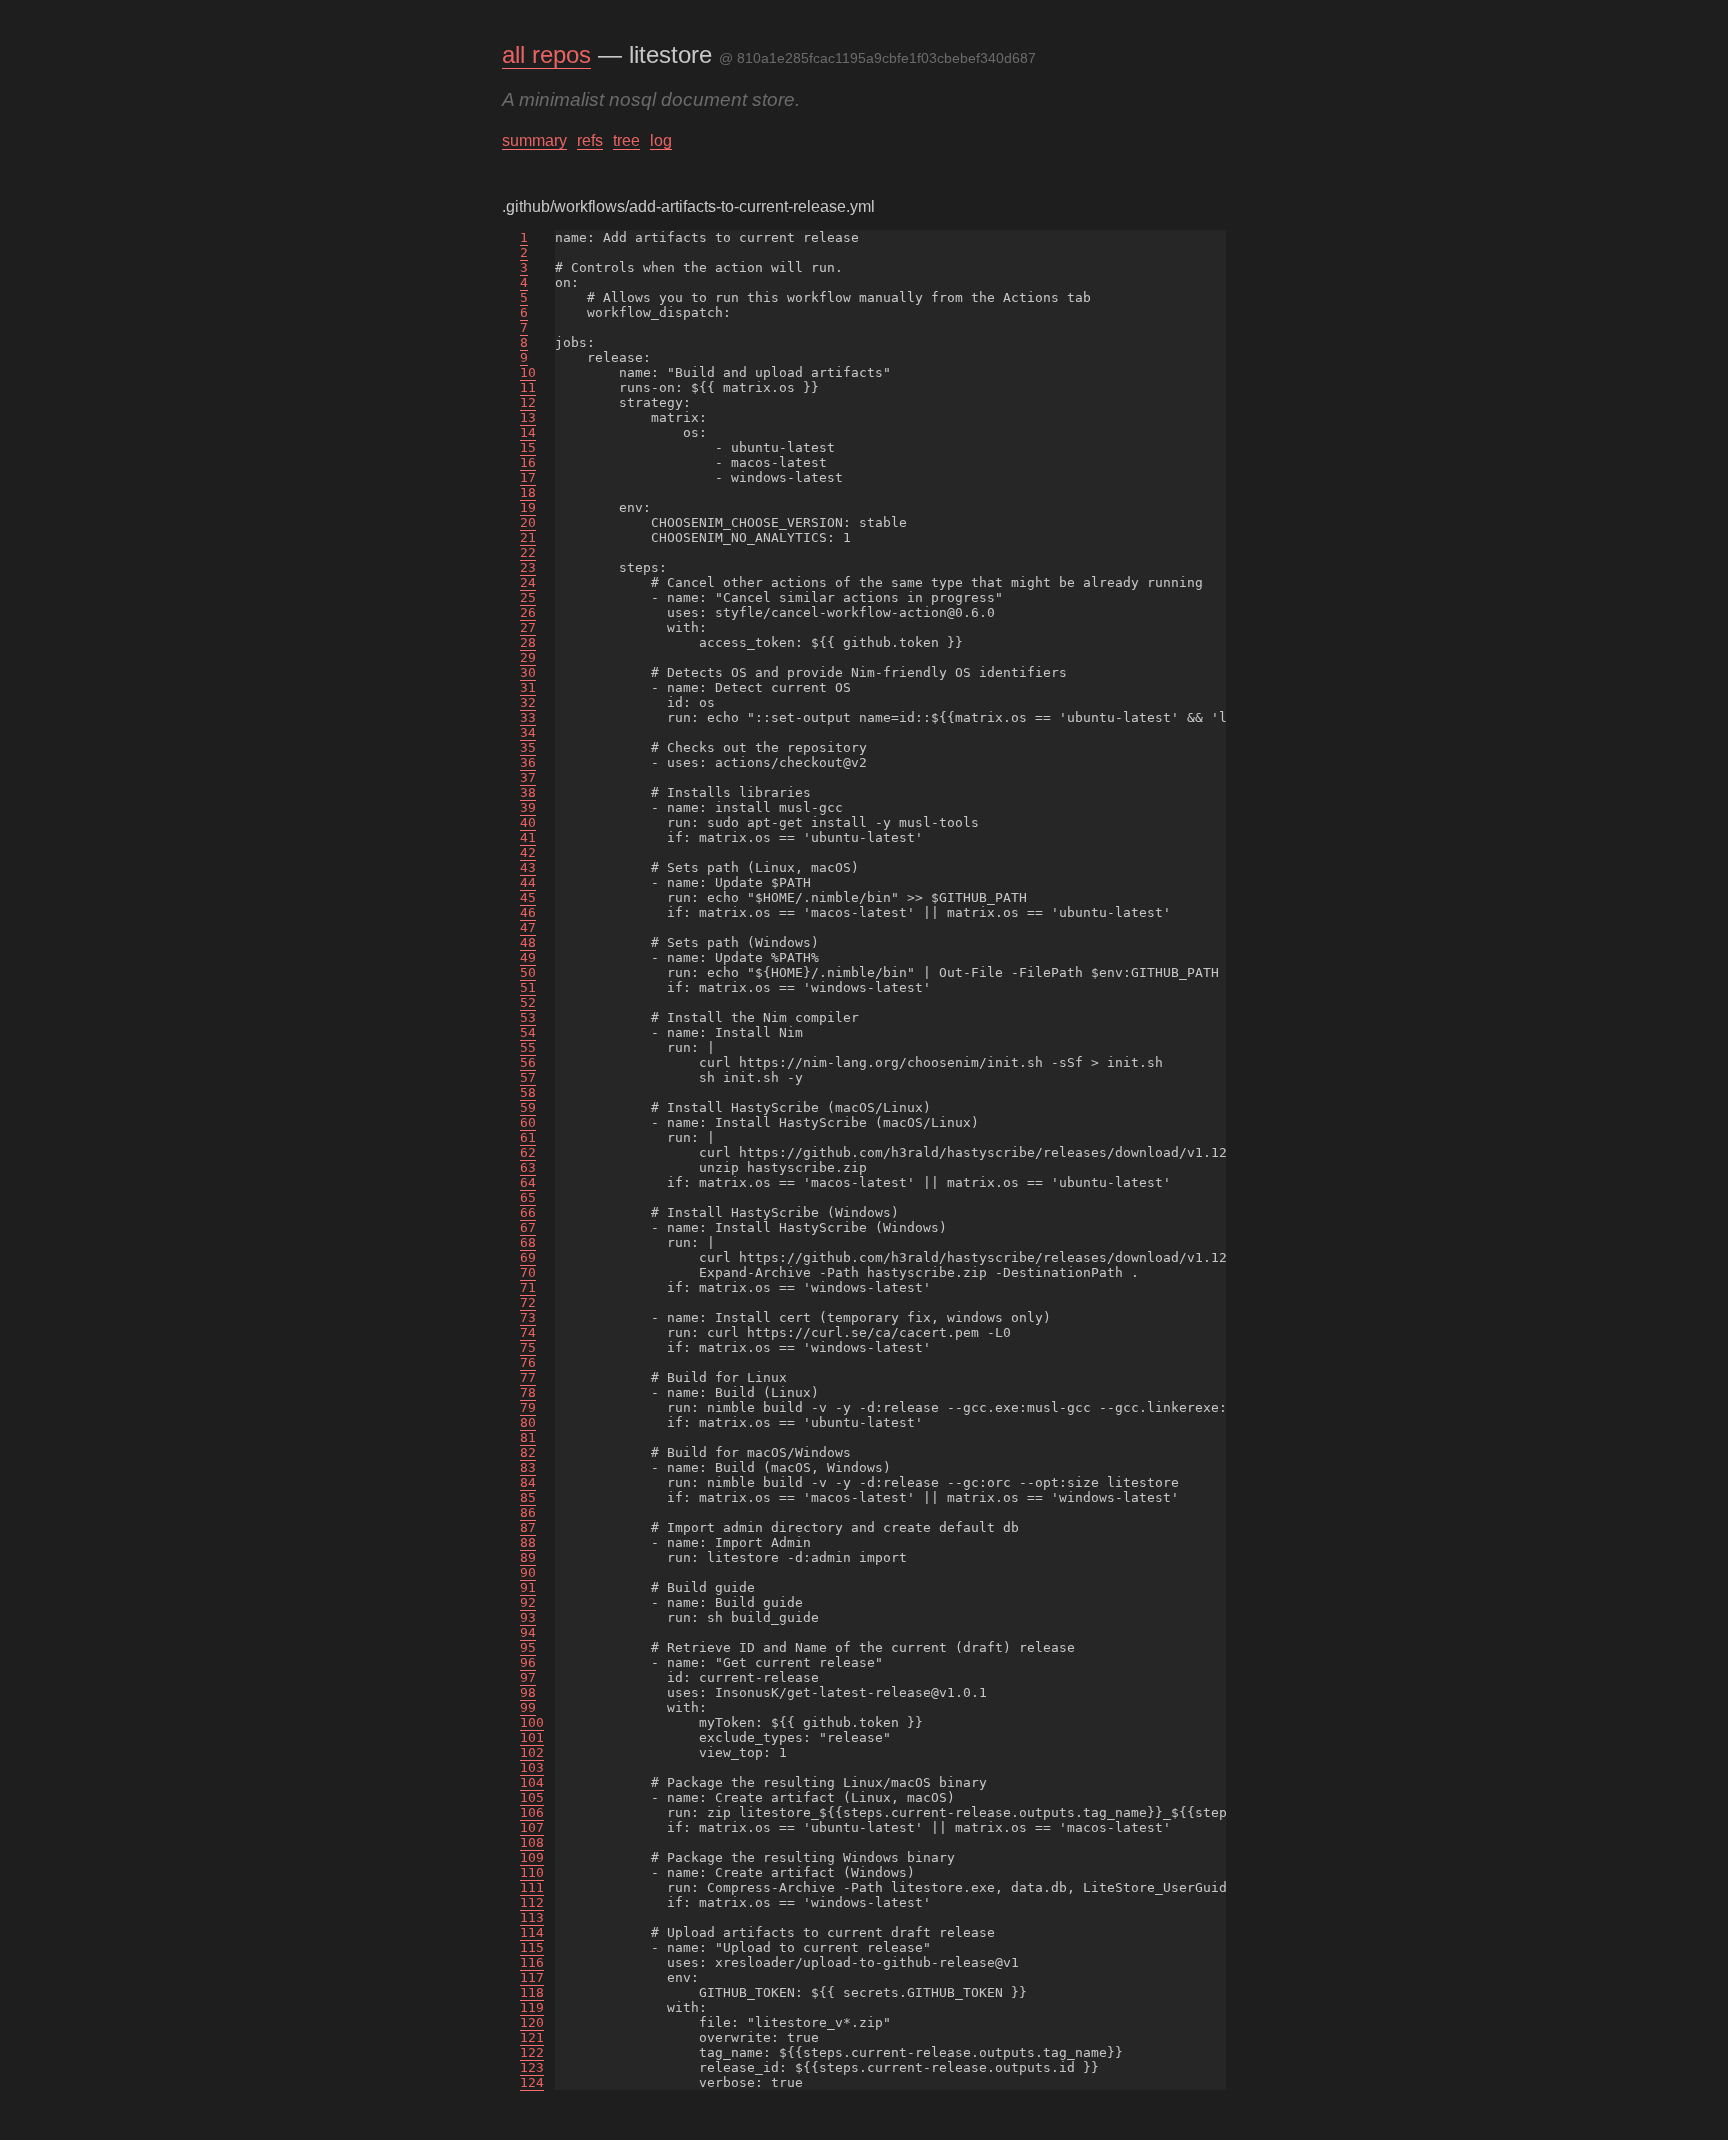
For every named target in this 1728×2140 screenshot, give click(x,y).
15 (528, 447)
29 (528, 657)
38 (528, 792)
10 (528, 372)
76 (528, 1362)
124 (532, 2082)
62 (528, 1152)
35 (528, 747)
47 (528, 927)
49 (528, 957)
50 (528, 972)
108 (532, 1842)
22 (528, 552)
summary (534, 140)
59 (528, 1107)
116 (532, 1962)
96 (528, 1662)
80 (528, 1422)
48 (528, 942)
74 (528, 1332)
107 (532, 1827)
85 (528, 1497)
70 (528, 1272)
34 (528, 732)
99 (528, 1707)
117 (532, 1977)
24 (528, 582)
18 (528, 492)
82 (528, 1452)
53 (528, 1017)
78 (528, 1392)
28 (528, 642)
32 (528, 702)
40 (528, 822)
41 (528, 837)
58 (528, 1092)
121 (532, 2037)
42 (528, 852)
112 (532, 1902)
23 (528, 567)
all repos (546, 54)
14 (528, 432)
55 (528, 1047)
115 (532, 1947)
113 (532, 1917)
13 (528, 417)
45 (528, 897)
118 (532, 1992)
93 (528, 1617)
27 (528, 627)
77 (528, 1377)
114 (532, 1932)
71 (528, 1287)
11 (528, 387)
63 (528, 1167)
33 (528, 717)
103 (532, 1767)
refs (590, 140)
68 (528, 1242)
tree (626, 140)
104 (532, 1782)
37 (528, 777)
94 (528, 1632)
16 (528, 462)
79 (528, 1407)
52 (528, 1002)
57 (528, 1077)
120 (532, 2022)
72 (528, 1302)
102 (532, 1752)
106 (532, 1812)
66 (528, 1212)
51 (528, 987)
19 (528, 507)
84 (528, 1482)
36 (528, 762)
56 (528, 1062)
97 (528, 1677)
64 (528, 1182)
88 (528, 1542)
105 (532, 1797)
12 (528, 402)
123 (532, 2067)
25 (528, 597)
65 (528, 1197)
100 (532, 1722)
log (661, 140)
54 (528, 1032)
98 (528, 1692)
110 (532, 1872)
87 (528, 1527)
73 (528, 1317)
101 (532, 1737)
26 (528, 612)
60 (528, 1122)
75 (528, 1347)
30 (528, 672)
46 (528, 912)
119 (532, 2007)
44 (528, 882)
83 (528, 1467)
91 (528, 1587)
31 (528, 687)
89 (528, 1557)
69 (528, 1257)
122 (532, 2052)
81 (528, 1437)
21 (528, 537)
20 (528, 522)
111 (532, 1887)
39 (528, 807)
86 (528, 1512)
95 (528, 1647)
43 (528, 867)
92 (528, 1602)
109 (532, 1857)
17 (528, 477)
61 (528, 1137)
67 (528, 1227)
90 (528, 1572)
